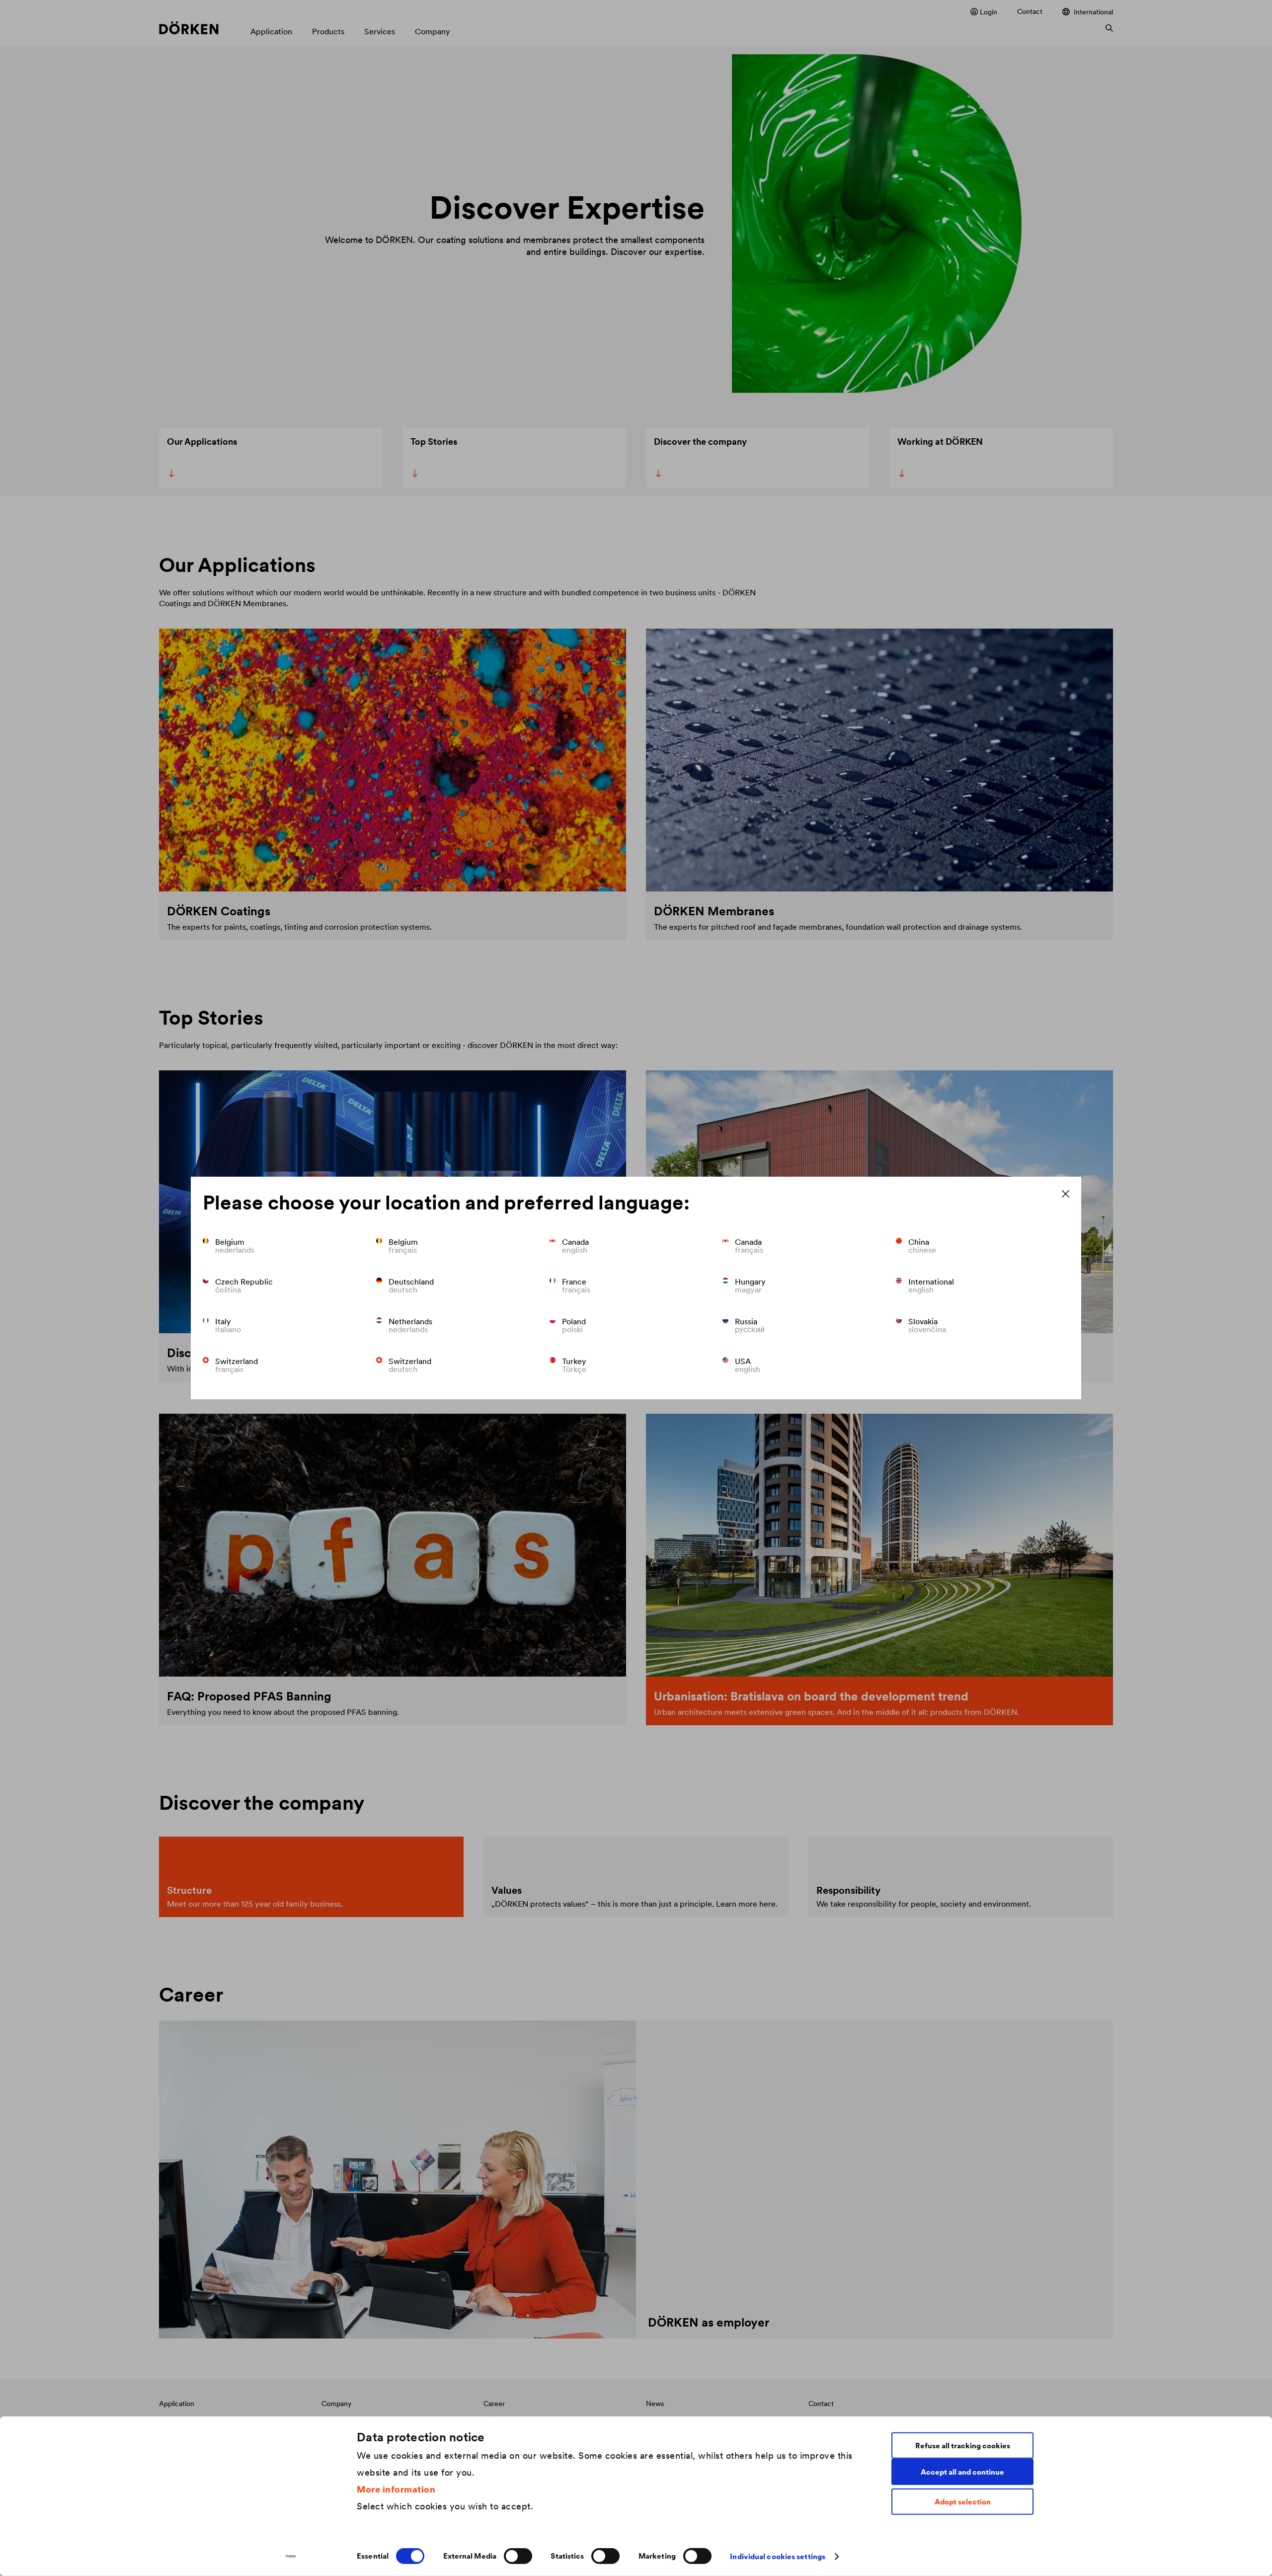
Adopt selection (963, 2502)
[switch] (518, 2556)
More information (396, 2489)
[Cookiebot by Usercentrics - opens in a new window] (291, 2557)
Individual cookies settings (778, 2556)
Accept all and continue (962, 2471)
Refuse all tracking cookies (963, 2445)
